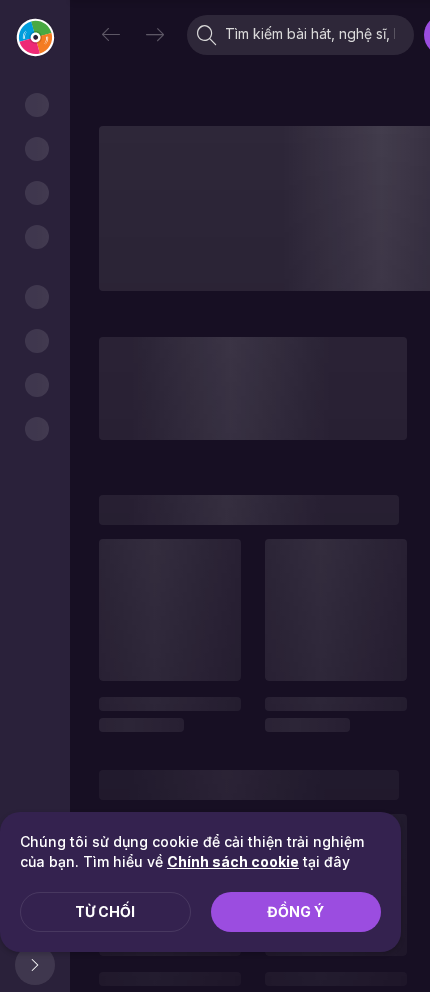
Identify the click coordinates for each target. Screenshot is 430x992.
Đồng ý (295, 911)
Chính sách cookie (233, 861)
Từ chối (105, 911)
